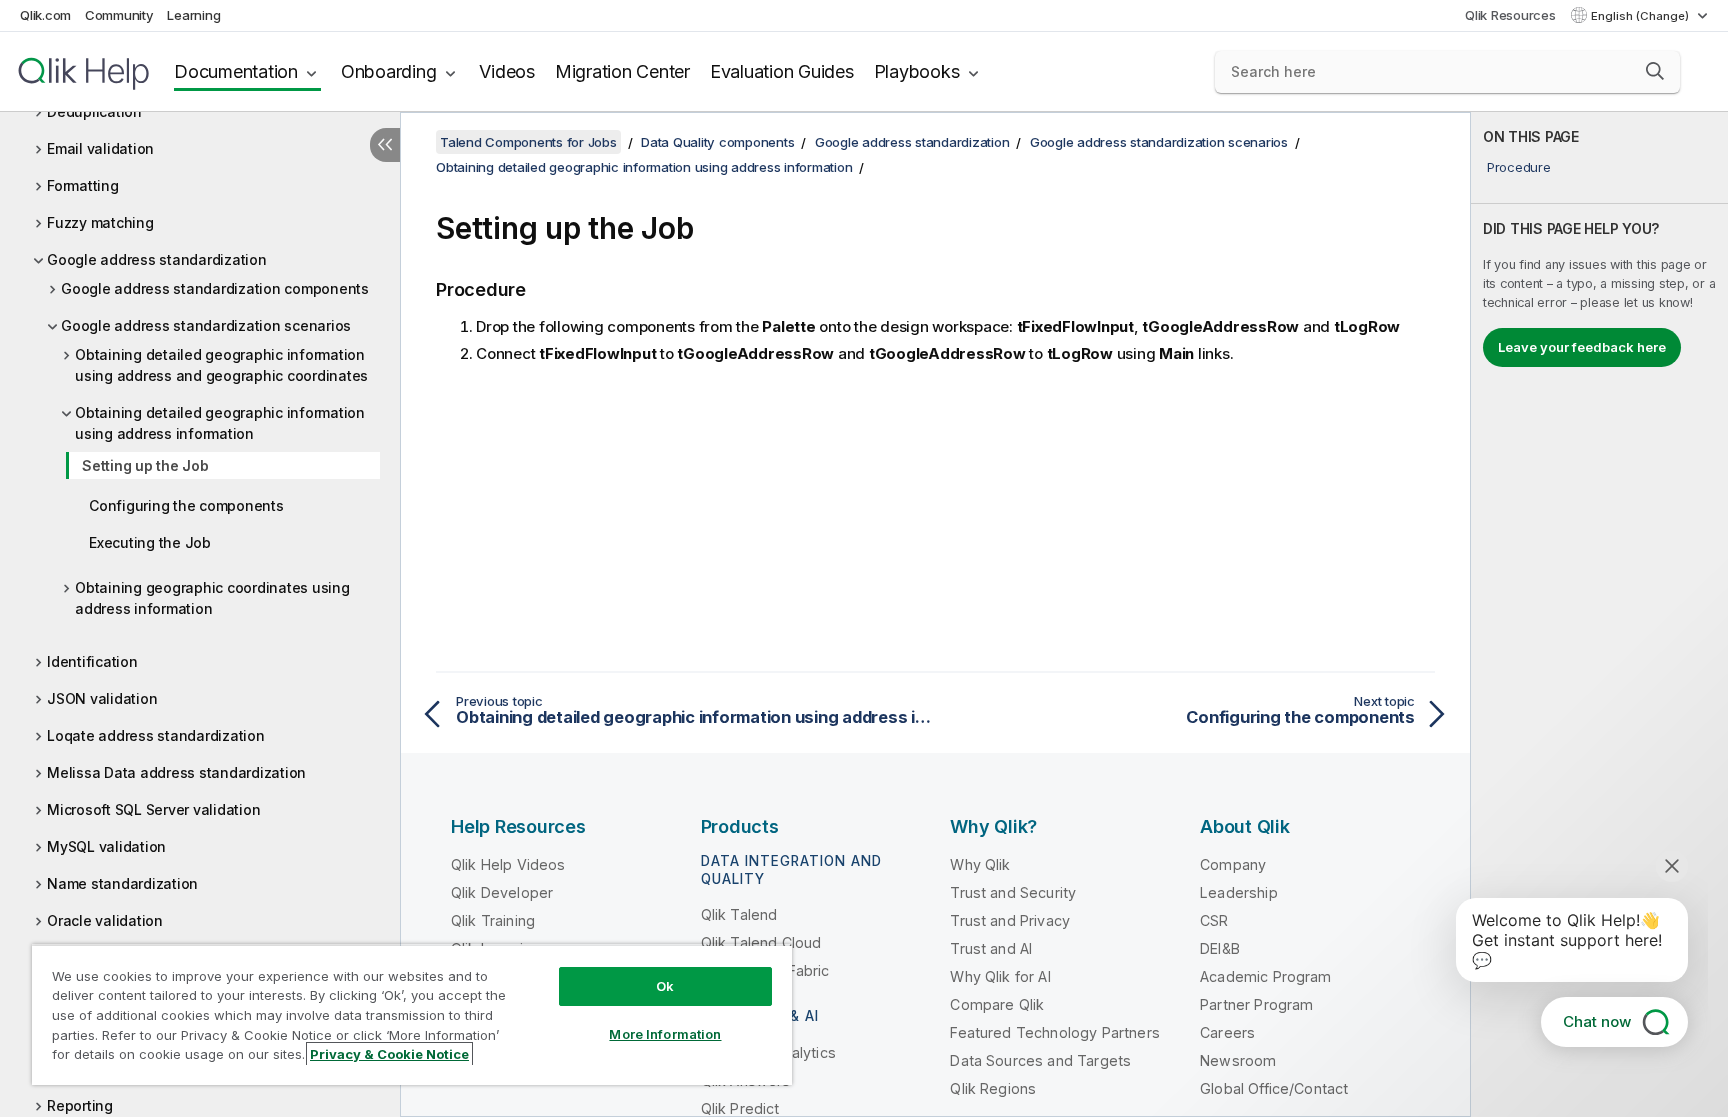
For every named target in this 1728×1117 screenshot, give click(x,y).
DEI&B (1220, 948)
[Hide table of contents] (385, 145)
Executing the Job (150, 542)
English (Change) (1641, 16)
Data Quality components (717, 142)
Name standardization (122, 883)
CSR (1214, 920)
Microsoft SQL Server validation (153, 809)
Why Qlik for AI (1000, 976)
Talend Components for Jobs (528, 142)
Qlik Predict (740, 1108)
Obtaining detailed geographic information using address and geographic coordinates (221, 365)
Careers (1227, 1032)
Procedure (1519, 167)
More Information (665, 1034)
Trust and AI (991, 948)
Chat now (1597, 1021)
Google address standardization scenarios (206, 325)
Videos (507, 71)
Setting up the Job (145, 465)
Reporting (80, 1105)
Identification (92, 661)
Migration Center (622, 71)
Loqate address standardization (156, 735)
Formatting (83, 185)
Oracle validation (105, 920)
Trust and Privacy (1010, 920)
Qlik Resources (1510, 15)
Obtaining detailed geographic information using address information (220, 423)
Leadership (1239, 892)
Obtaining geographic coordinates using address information (212, 598)
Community (119, 15)
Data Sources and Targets (1040, 1060)
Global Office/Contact (1274, 1088)
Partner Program (1256, 1004)
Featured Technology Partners (1054, 1032)
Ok (665, 986)
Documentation (236, 71)
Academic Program (1266, 976)
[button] (1655, 71)
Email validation (100, 148)
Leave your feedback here (1582, 347)
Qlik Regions (993, 1088)
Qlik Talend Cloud (761, 942)
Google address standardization (157, 259)
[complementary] (1599, 614)
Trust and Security (1013, 892)
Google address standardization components (215, 288)
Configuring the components (186, 505)
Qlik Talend (739, 914)
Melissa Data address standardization (176, 772)
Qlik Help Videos (508, 864)
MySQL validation (106, 846)
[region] (412, 1014)
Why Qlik (980, 864)
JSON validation (102, 698)
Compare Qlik (997, 1004)
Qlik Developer (502, 892)
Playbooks (917, 71)
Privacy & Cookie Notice (389, 1054)
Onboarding (389, 71)
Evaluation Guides (782, 71)
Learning (193, 15)
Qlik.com (45, 15)
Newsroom (1238, 1060)
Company (1233, 864)
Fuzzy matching (100, 222)
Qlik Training (493, 920)
